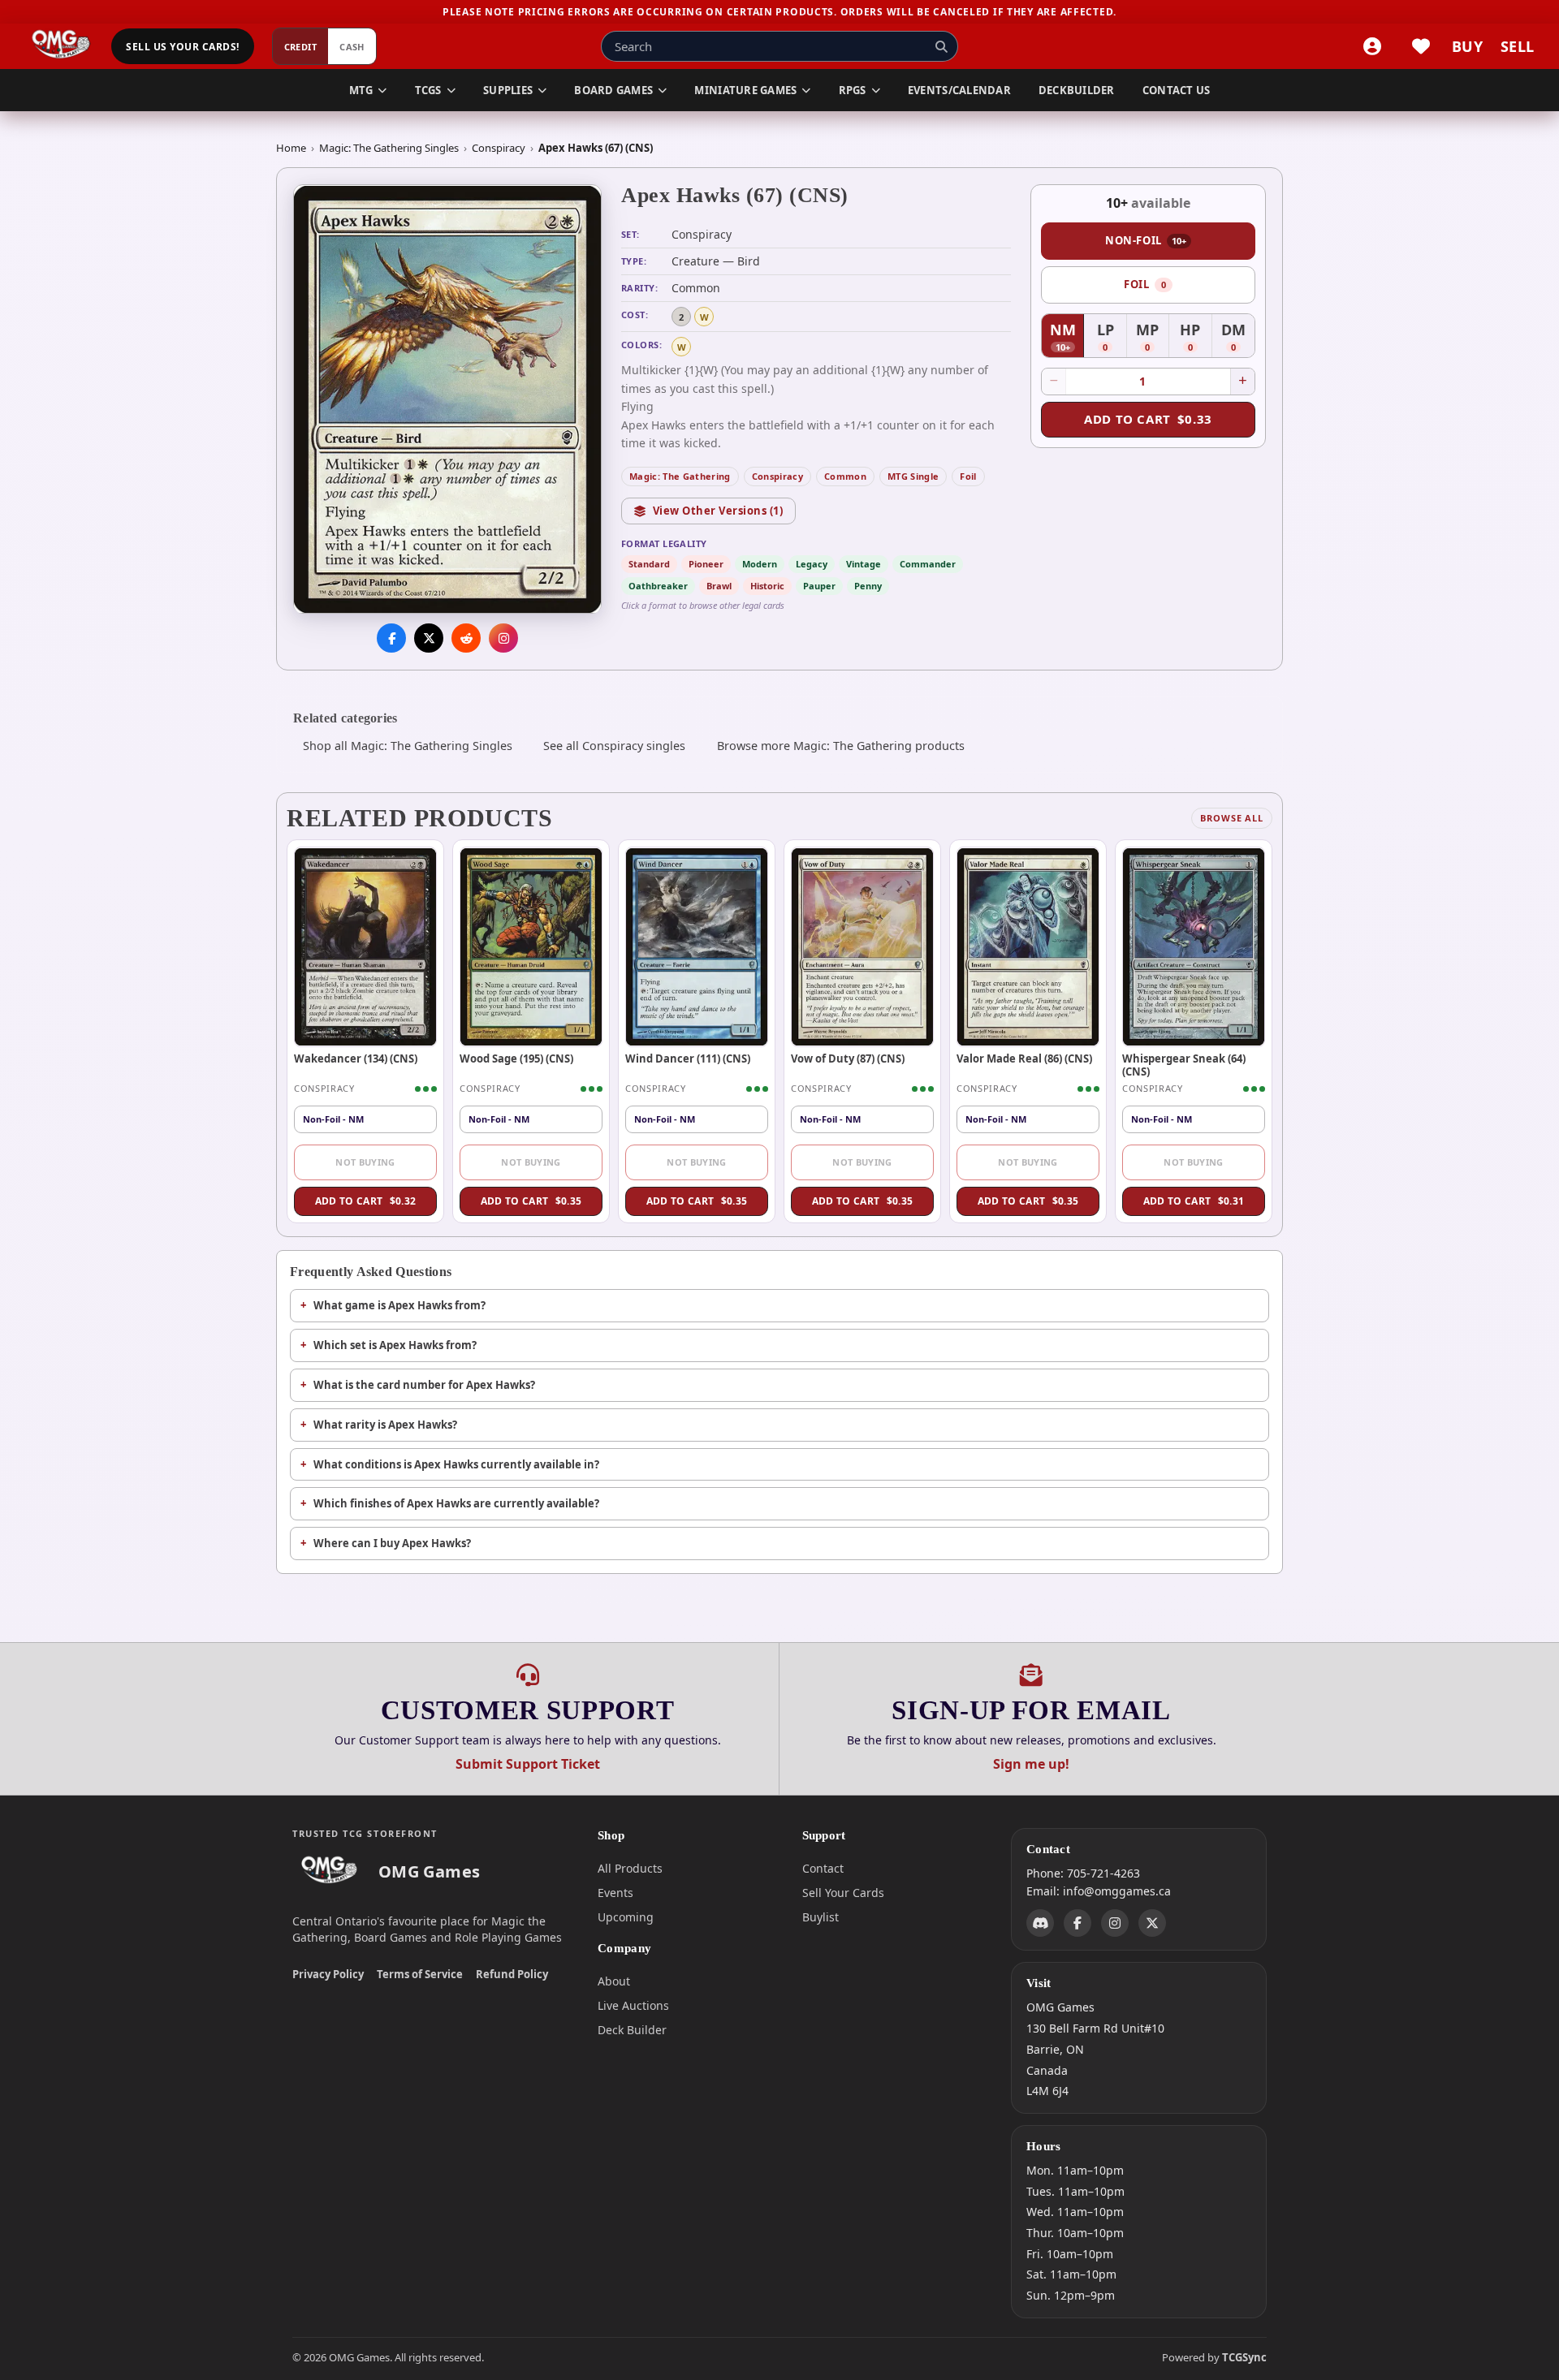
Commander (928, 564)
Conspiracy (499, 148)
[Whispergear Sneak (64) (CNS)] (1194, 946)
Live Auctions (633, 2005)
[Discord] (1040, 1923)
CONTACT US (1177, 90)
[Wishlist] (1421, 46)
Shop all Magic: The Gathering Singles (408, 746)
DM (1238, 338)
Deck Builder (632, 2030)
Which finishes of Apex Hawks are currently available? (456, 1503)
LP (1112, 338)
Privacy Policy (328, 1974)
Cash (352, 47)
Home (291, 148)
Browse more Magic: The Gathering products (841, 746)
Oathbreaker (658, 586)
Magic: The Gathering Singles (389, 148)
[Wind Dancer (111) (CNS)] (697, 946)
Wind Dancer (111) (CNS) (688, 1058)
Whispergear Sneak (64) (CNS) (1184, 1065)
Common (845, 476)
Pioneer (706, 564)
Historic (767, 586)
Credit (301, 47)
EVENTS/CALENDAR (959, 90)
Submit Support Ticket (528, 1764)
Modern (760, 564)
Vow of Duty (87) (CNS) (848, 1058)
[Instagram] (1115, 1923)
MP (1153, 338)
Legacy (812, 564)
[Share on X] (429, 639)
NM (1067, 338)
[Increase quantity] (1242, 382)
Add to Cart (1148, 419)
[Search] (941, 46)
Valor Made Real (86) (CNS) (1024, 1058)
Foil (968, 476)
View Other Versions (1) (718, 511)
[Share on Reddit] (466, 639)
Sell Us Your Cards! (182, 47)
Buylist (821, 1917)
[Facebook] (1077, 1923)
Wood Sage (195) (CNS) (516, 1058)
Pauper (819, 586)
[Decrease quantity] (1054, 382)
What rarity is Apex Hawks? (385, 1425)
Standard (649, 564)
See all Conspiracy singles (614, 746)
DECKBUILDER (1077, 90)
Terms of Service (420, 1974)
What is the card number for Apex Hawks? (424, 1385)
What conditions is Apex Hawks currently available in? (456, 1464)
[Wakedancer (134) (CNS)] (365, 946)
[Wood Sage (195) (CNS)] (531, 946)
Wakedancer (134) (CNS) (356, 1058)
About (614, 1981)
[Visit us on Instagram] (503, 639)
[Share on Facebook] (391, 639)
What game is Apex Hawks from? (399, 1305)
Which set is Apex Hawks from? (395, 1345)
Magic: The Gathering (680, 476)
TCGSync (1244, 2357)
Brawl (719, 586)
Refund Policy (512, 1974)
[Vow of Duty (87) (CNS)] (862, 946)
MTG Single (913, 476)
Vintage (864, 564)
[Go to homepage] (61, 46)
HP (1196, 338)
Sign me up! (1031, 1764)
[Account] (1372, 46)
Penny (868, 586)
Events (615, 1893)
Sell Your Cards (843, 1893)
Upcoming (626, 1917)
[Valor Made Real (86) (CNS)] (1028, 946)
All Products (630, 1868)
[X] (1152, 1923)
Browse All (1232, 818)
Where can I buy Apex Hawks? (392, 1543)
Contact (823, 1868)
